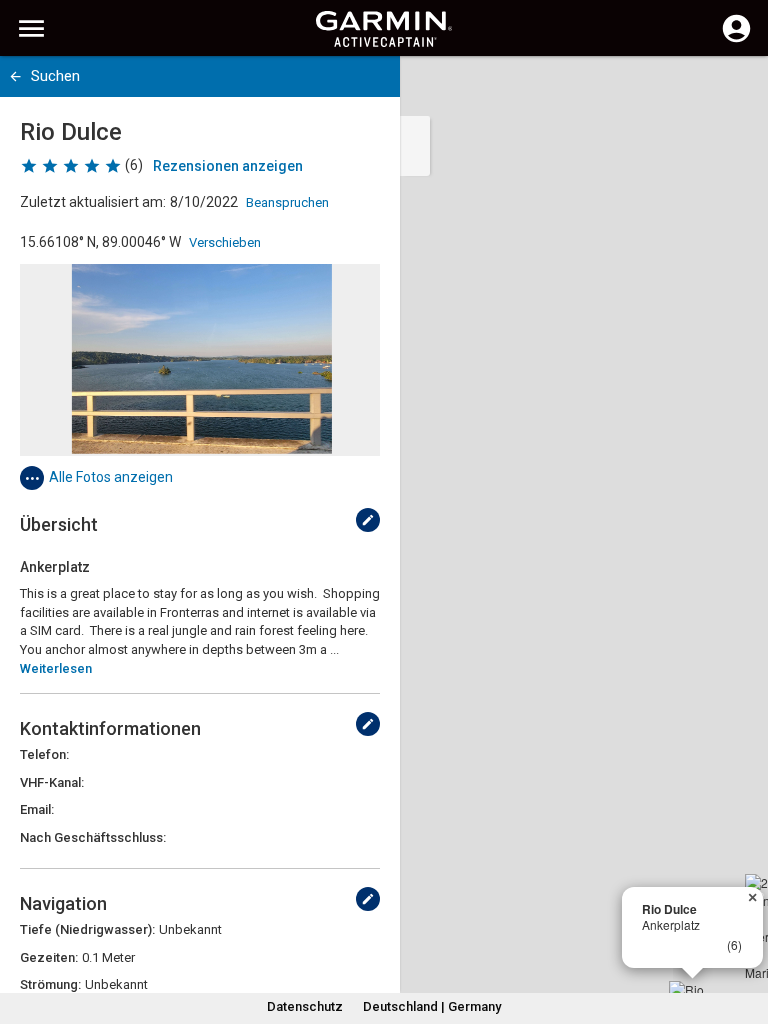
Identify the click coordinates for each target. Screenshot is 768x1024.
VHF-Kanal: (52, 782)
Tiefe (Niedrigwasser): (87, 929)
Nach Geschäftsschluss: (93, 837)
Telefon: (44, 754)
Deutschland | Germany (432, 1006)
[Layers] (734, 90)
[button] (743, 933)
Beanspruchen (287, 202)
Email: (37, 809)
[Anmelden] (736, 40)
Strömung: (50, 984)
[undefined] (368, 520)
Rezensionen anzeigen (228, 166)
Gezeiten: (49, 957)
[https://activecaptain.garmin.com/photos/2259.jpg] (200, 360)
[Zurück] (15, 76)
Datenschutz (305, 1006)
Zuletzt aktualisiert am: (93, 202)
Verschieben (225, 242)
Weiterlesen (56, 668)
